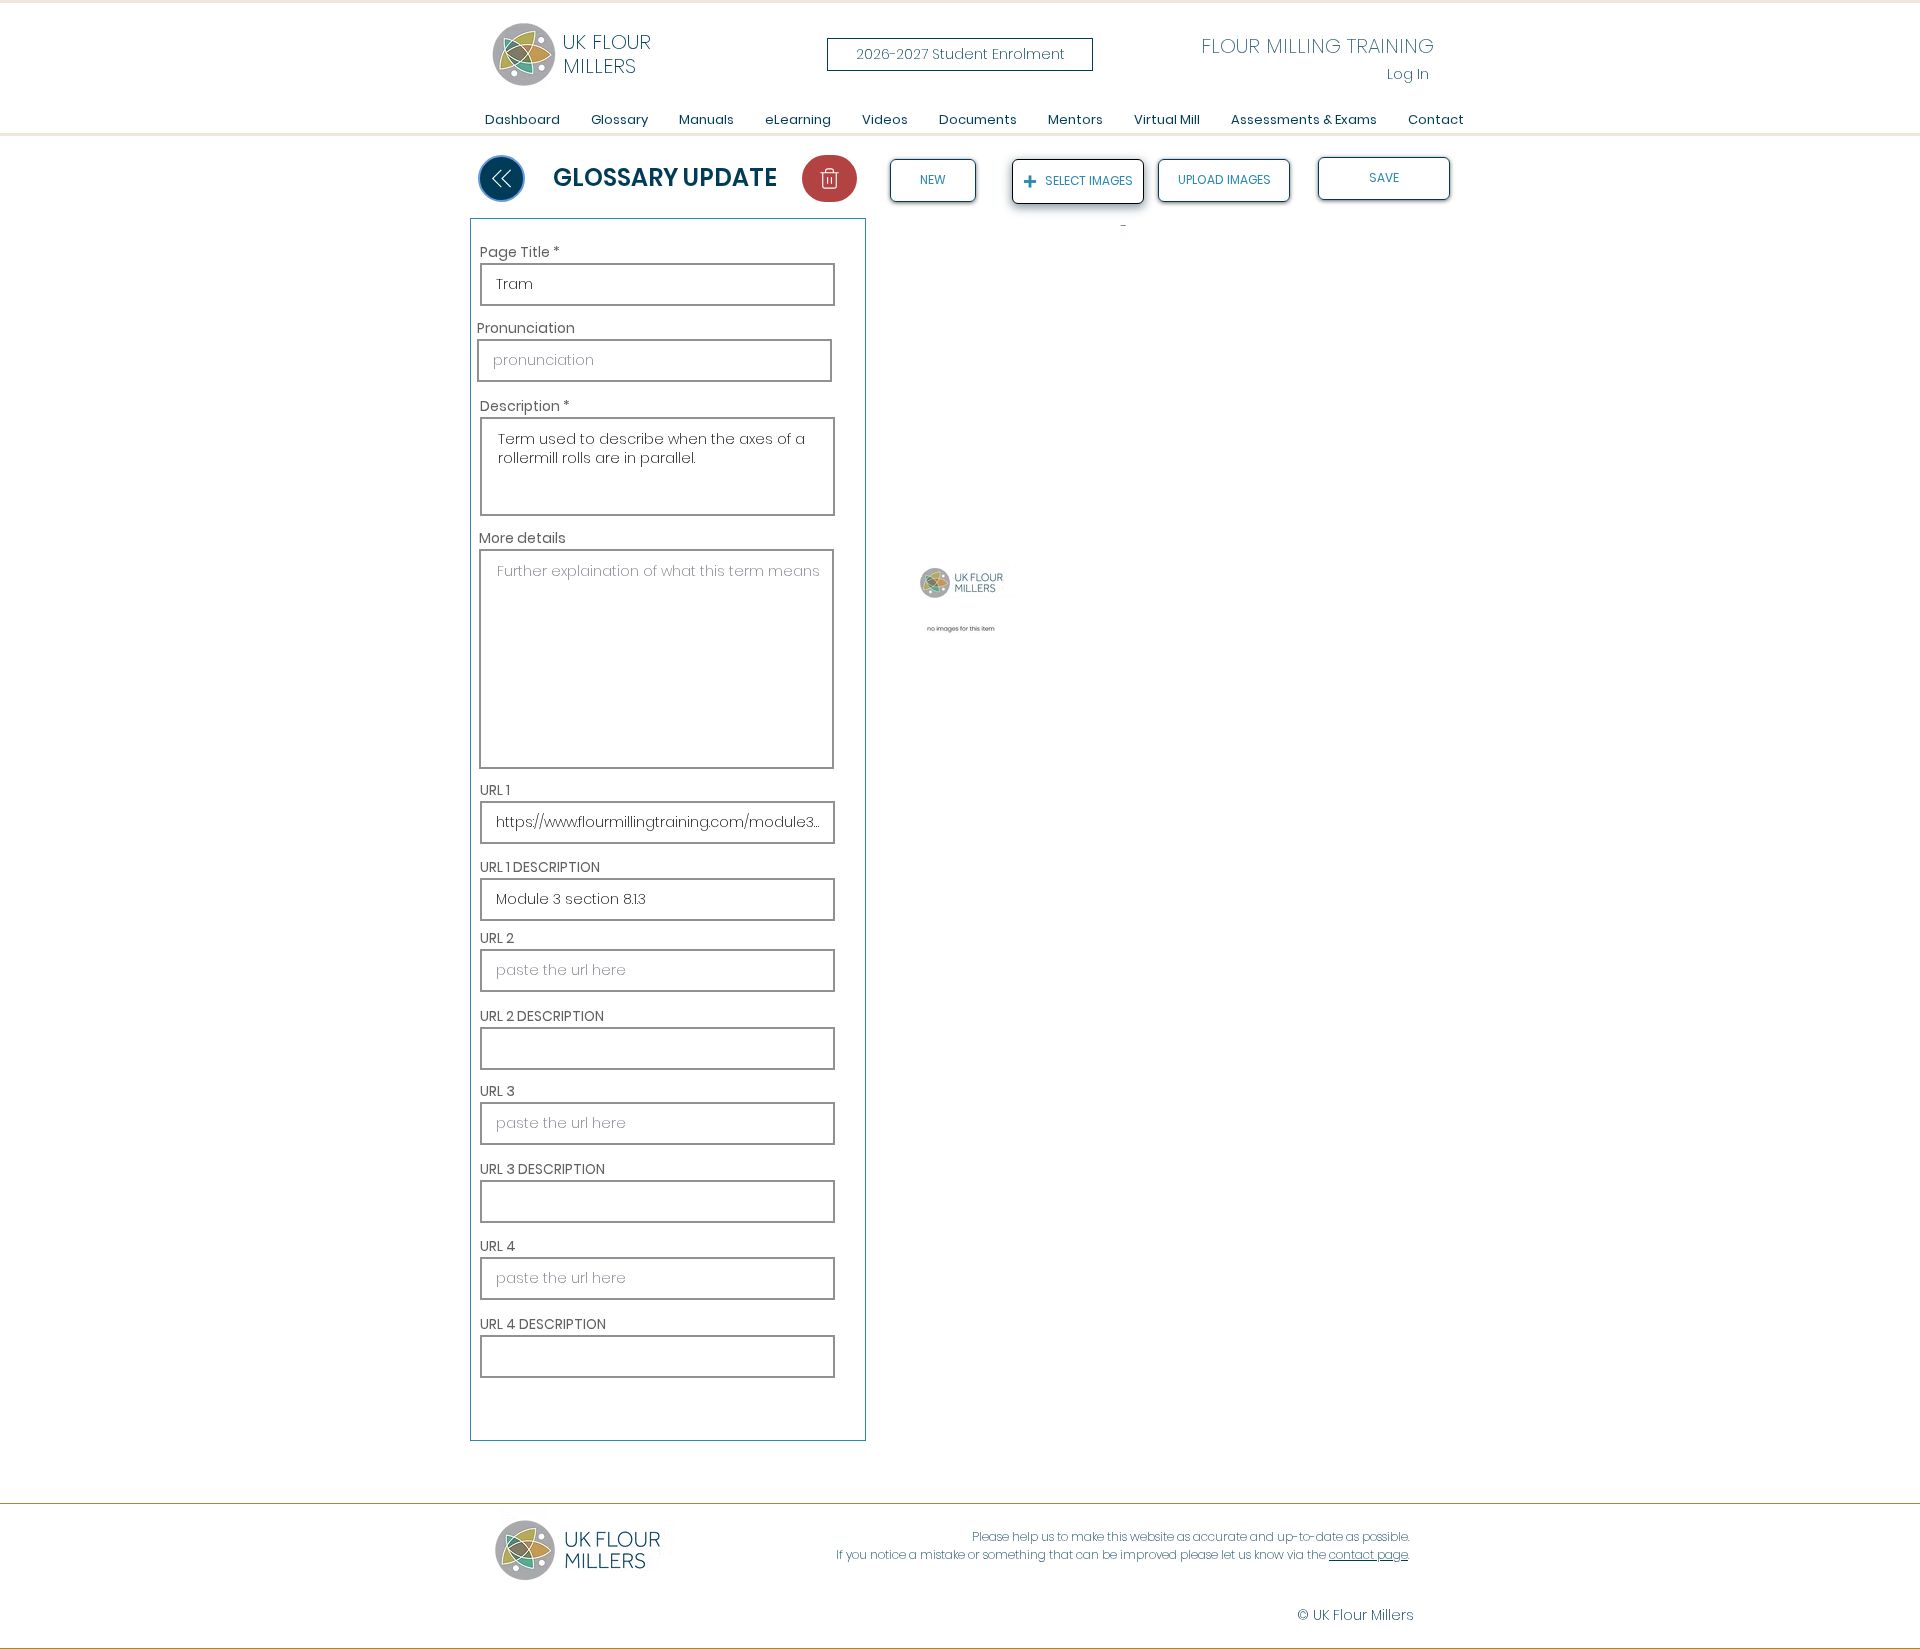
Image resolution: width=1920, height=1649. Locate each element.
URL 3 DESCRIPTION (542, 1169)
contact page (1368, 1554)
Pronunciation (526, 328)
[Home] (501, 178)
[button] (706, 119)
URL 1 (495, 790)
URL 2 (497, 938)
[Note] (829, 178)
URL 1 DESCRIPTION (540, 867)
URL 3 (497, 1091)
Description (520, 406)
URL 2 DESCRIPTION (542, 1016)
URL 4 (498, 1246)
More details (522, 538)
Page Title (515, 252)
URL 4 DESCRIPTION (543, 1324)
